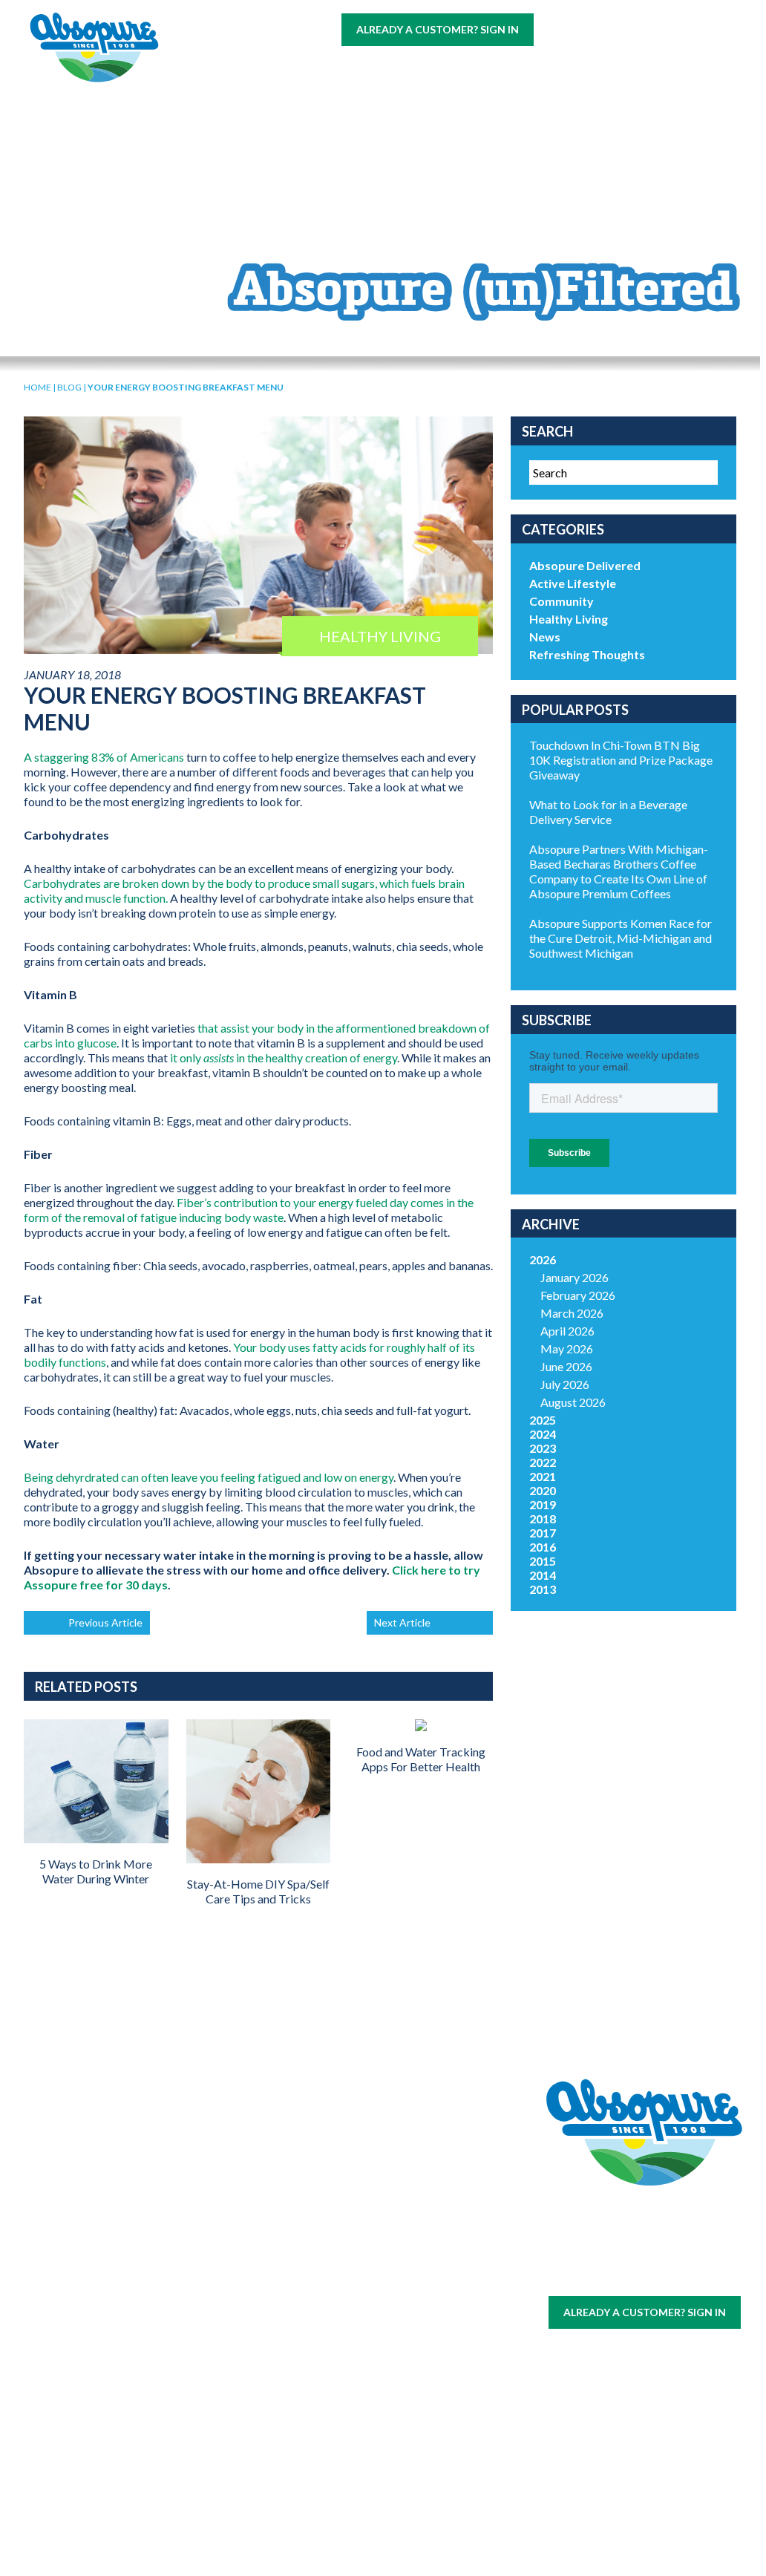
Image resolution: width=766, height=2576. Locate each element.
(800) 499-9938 (631, 29)
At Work (293, 68)
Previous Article (105, 1622)
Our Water (104, 2205)
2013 (543, 1589)
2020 (543, 1490)
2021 (543, 1476)
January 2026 (574, 1277)
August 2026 (573, 1402)
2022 (543, 1462)
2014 (543, 1575)
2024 (543, 1434)
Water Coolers (103, 2248)
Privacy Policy (668, 2275)
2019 (543, 1504)
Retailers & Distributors (338, 2280)
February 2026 (578, 1295)
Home (37, 387)
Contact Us (226, 98)
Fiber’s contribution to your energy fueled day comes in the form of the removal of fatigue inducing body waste (249, 1210)
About (562, 68)
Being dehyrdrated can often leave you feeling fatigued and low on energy (209, 1477)
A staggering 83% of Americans (104, 757)
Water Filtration (103, 2423)
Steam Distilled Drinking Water (220, 2341)
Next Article (402, 1622)
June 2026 (566, 1366)
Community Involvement (338, 2230)
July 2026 (565, 1384)
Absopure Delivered (585, 565)
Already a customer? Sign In (438, 29)
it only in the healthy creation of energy (284, 1057)
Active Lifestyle (573, 583)
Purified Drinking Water (220, 2288)
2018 (543, 1519)
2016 (543, 1547)
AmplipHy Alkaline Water (221, 2454)
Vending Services (104, 2455)
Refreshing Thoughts (587, 654)
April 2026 (567, 1331)
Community (562, 601)
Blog (302, 98)
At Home (216, 68)
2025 (543, 1420)
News (545, 637)
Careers (631, 68)
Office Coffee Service (103, 2391)
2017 (543, 1533)
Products (486, 68)
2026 (543, 1259)
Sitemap (608, 2275)
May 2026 (567, 1349)
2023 (543, 1448)
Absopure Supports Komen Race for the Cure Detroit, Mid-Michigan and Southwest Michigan (621, 938)
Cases (104, 2223)
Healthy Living (569, 619)
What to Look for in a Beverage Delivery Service (608, 812)
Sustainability (338, 2255)
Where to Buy (387, 68)
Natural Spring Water (220, 2249)
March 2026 (572, 1313)
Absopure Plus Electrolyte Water (220, 2401)
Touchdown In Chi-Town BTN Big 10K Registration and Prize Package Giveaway (621, 760)
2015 (543, 1561)
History (338, 2205)
